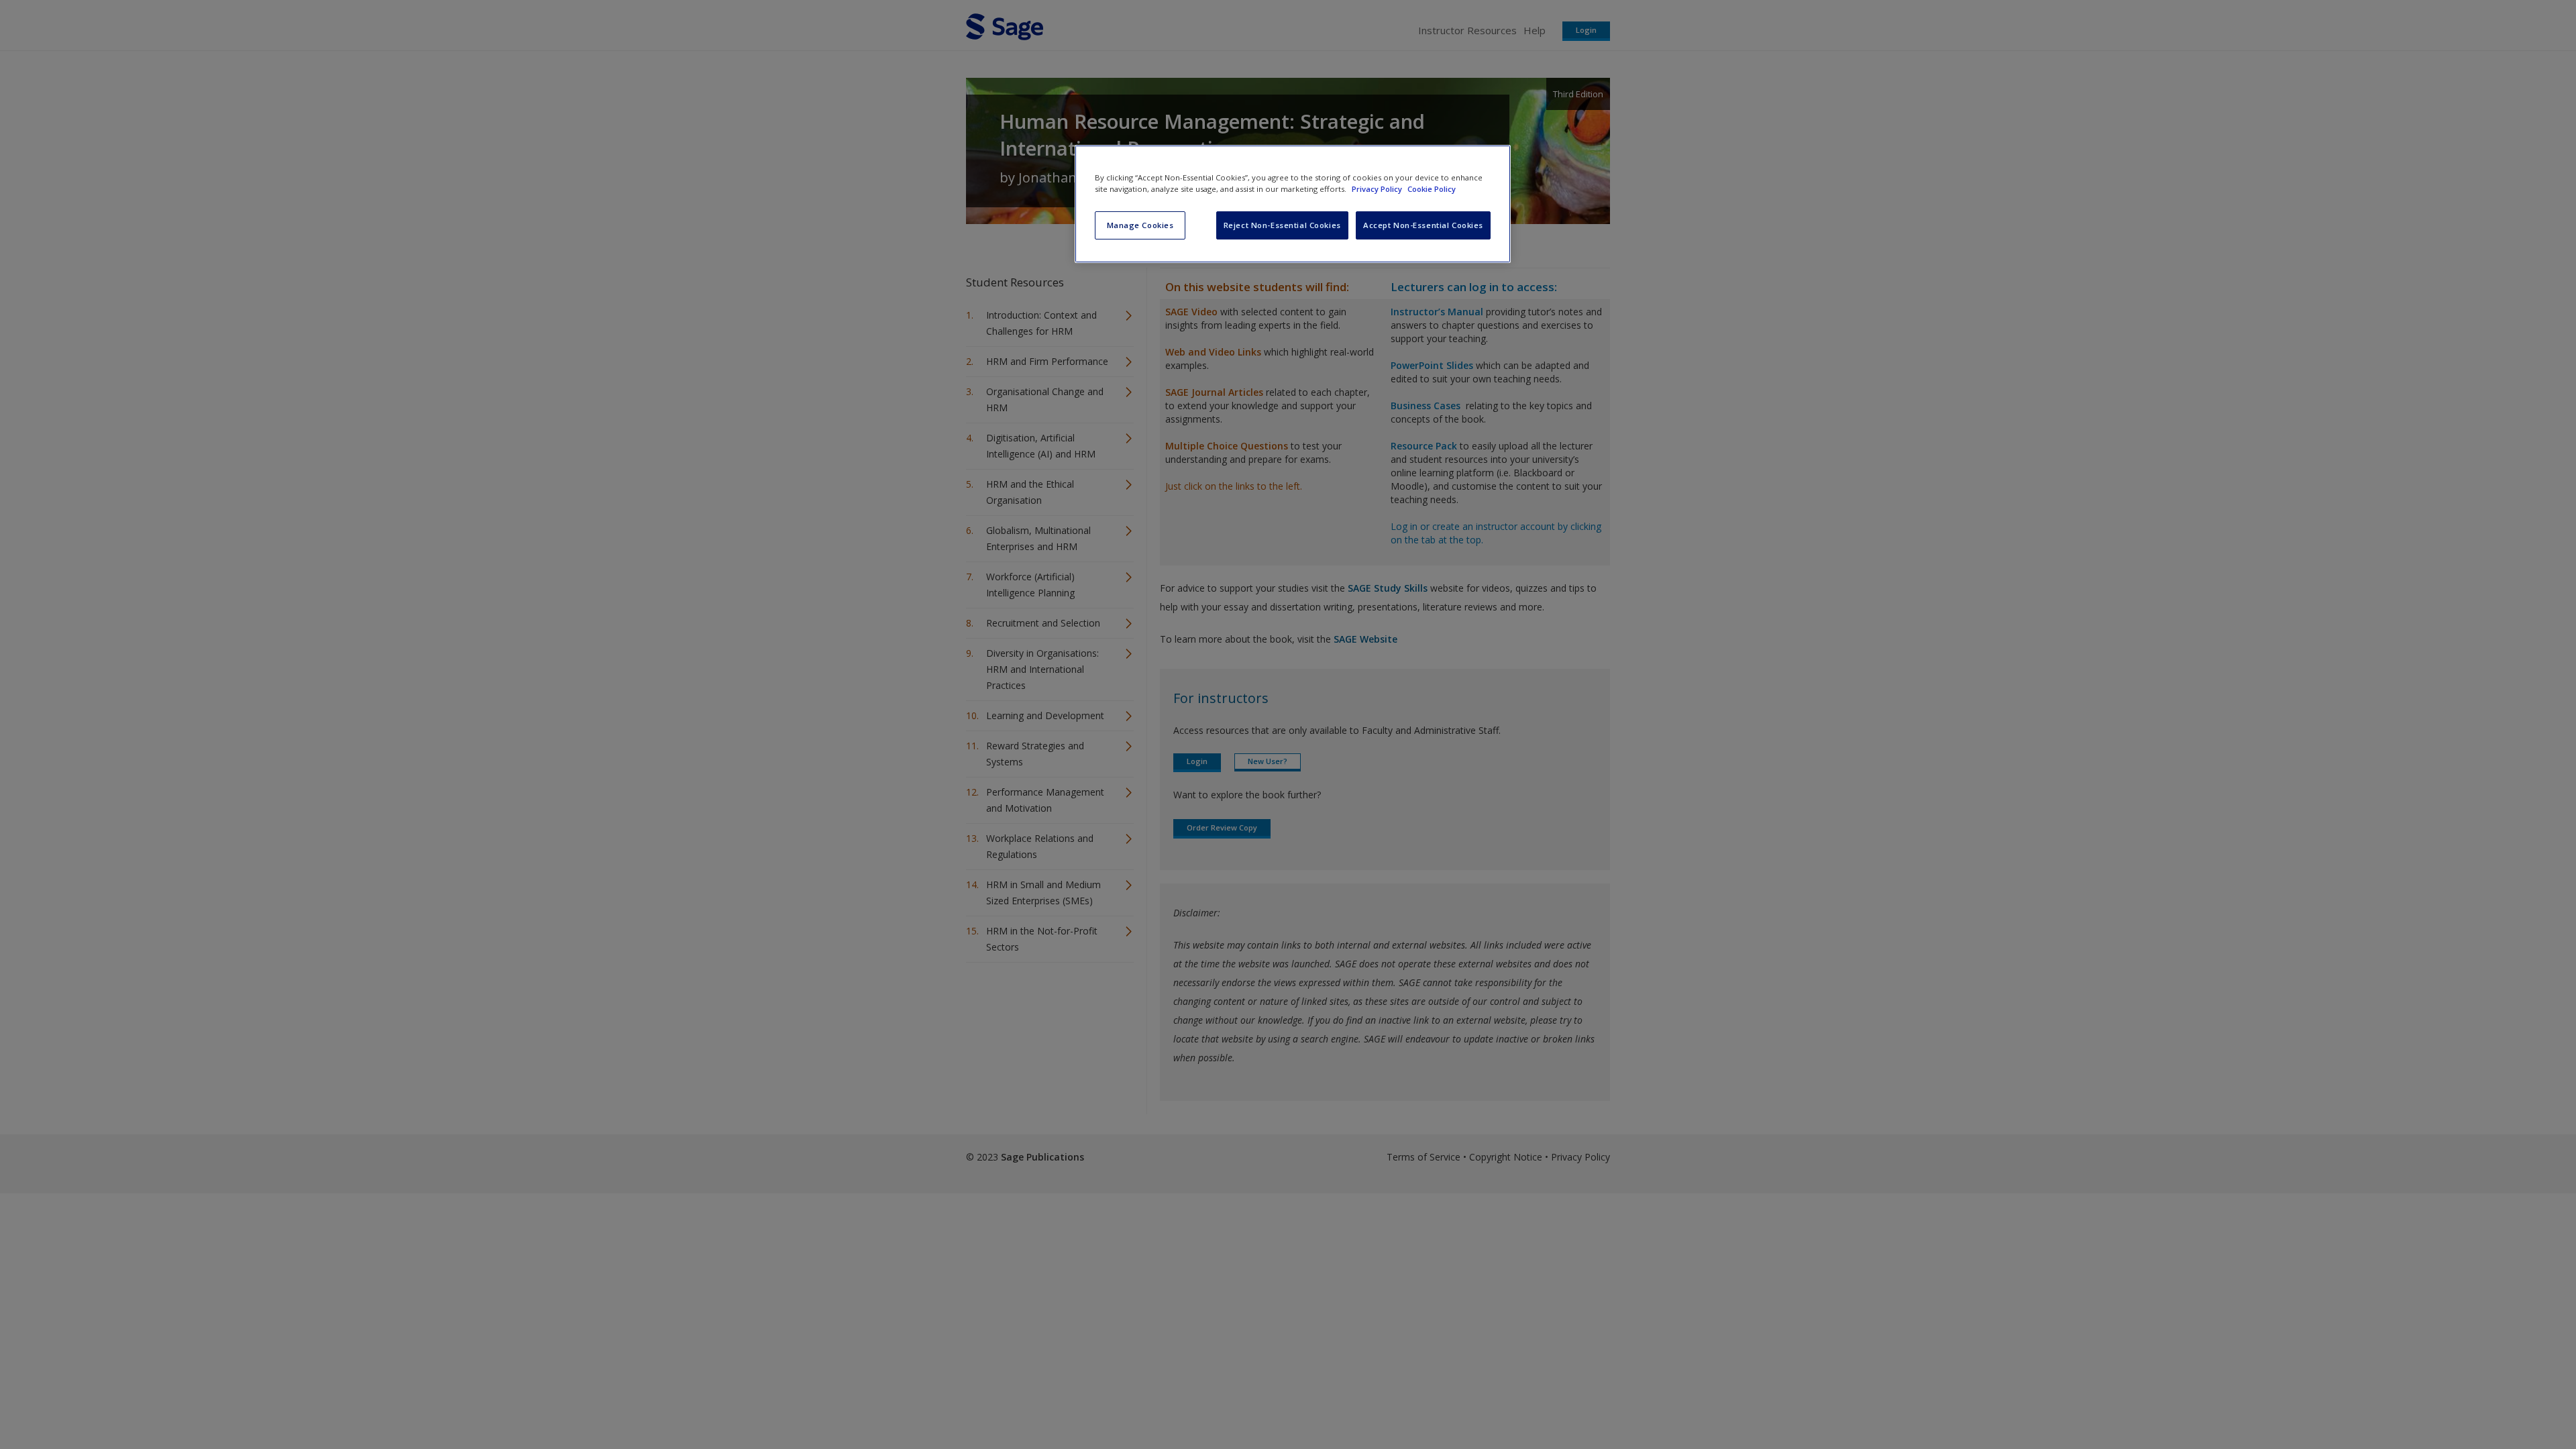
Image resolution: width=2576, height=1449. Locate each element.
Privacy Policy (1378, 189)
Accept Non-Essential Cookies (1423, 225)
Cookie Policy (1432, 189)
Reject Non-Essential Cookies (1282, 225)
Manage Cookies (1140, 225)
